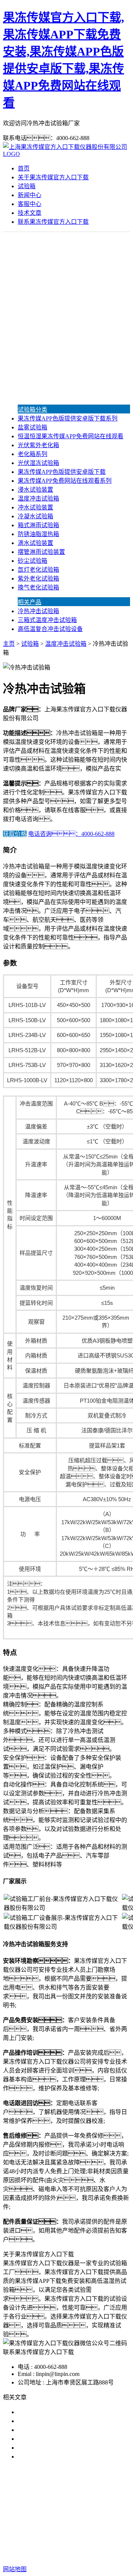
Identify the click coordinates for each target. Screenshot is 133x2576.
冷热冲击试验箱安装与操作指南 (59, 2421)
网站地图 (98, 2545)
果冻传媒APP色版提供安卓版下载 (62, 472)
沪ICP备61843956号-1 (78, 2554)
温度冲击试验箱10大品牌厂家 (56, 2412)
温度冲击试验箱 (38, 498)
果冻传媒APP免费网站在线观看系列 (65, 481)
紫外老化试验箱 (38, 579)
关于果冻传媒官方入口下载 (53, 177)
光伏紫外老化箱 (38, 445)
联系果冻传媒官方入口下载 (53, 222)
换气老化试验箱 (38, 587)
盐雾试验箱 (33, 427)
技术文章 (30, 213)
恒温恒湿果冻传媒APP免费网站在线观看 (71, 436)
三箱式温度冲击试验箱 (47, 620)
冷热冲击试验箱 (38, 611)
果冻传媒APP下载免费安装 (65, 2504)
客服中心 (30, 204)
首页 (24, 168)
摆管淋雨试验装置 (41, 552)
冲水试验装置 (35, 507)
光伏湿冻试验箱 (38, 463)
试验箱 (27, 186)
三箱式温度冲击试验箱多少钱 (56, 2457)
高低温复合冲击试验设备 (50, 629)
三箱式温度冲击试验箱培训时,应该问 (66, 2448)
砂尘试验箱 (33, 561)
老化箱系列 (33, 454)
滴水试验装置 (35, 543)
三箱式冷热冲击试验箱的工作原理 (62, 2439)
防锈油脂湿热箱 (38, 534)
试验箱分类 (33, 410)
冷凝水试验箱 (35, 516)
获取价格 (15, 834)
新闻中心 (30, 195)
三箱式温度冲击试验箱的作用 (56, 2430)
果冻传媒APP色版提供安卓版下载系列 (68, 418)
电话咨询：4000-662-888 (71, 834)
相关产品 (30, 602)
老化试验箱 (90, 2513)
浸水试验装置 (35, 490)
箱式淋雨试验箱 (38, 525)
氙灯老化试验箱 (38, 570)
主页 (9, 644)
